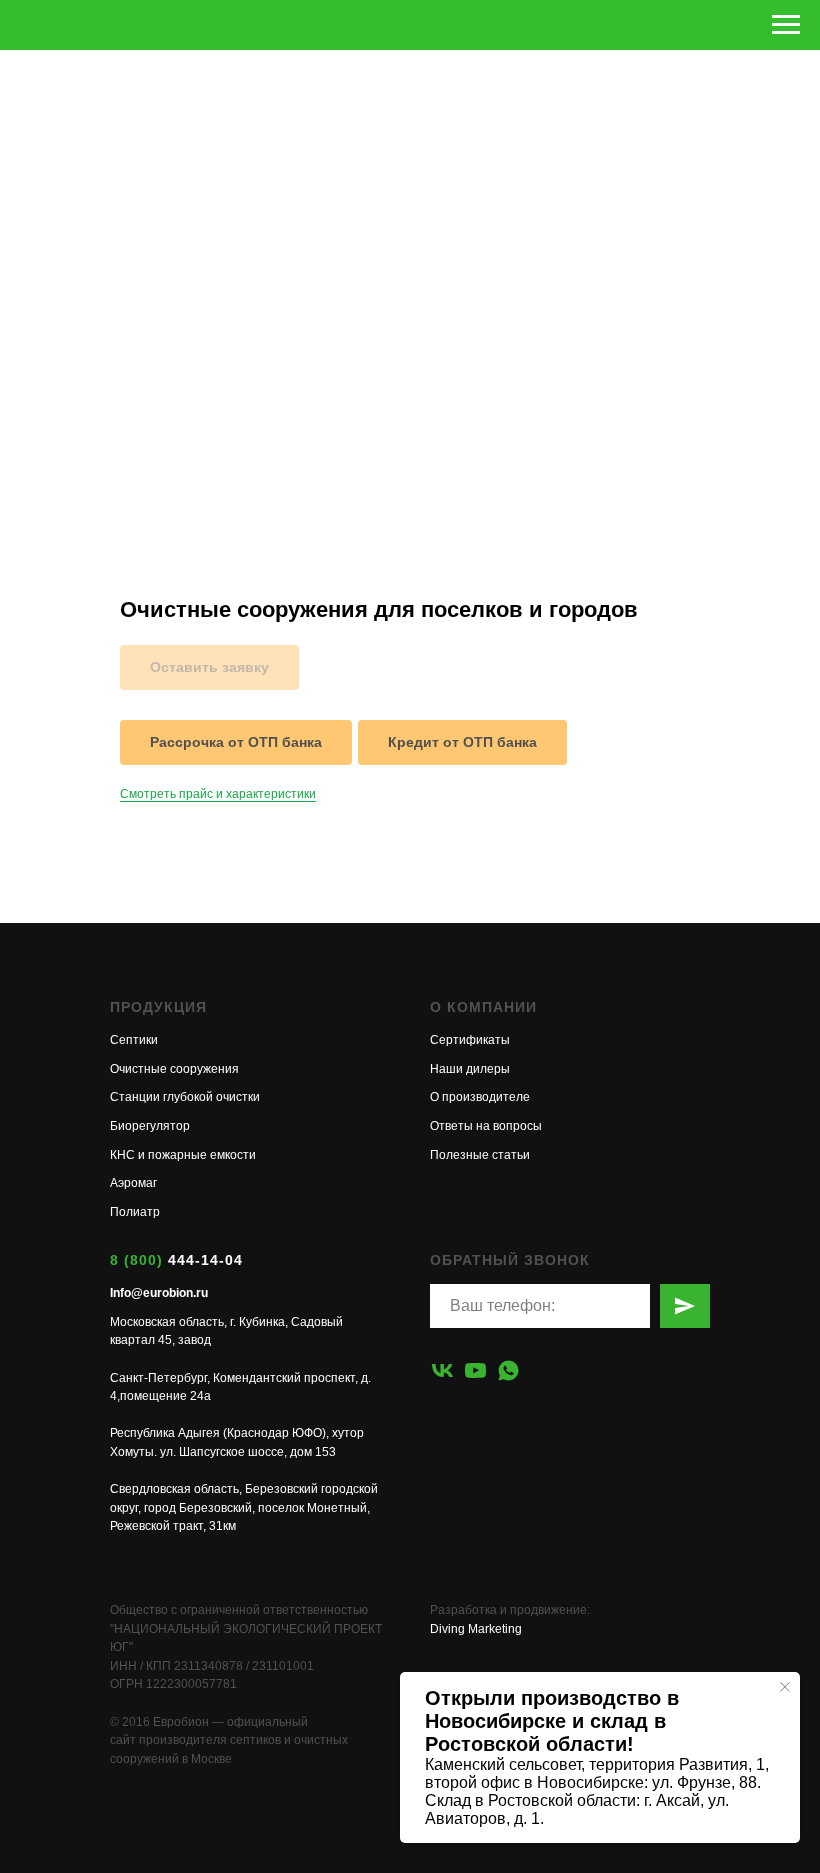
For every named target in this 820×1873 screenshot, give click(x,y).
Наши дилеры (470, 1069)
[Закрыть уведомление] (785, 1687)
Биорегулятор (150, 1126)
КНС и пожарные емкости (183, 1155)
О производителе (480, 1097)
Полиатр (135, 1212)
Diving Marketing (476, 1629)
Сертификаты (470, 1040)
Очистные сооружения (174, 1069)
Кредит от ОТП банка (462, 742)
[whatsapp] (508, 1370)
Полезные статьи (480, 1155)
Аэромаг (133, 1183)
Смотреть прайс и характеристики (218, 794)
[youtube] (475, 1370)
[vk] (442, 1370)
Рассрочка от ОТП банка (236, 742)
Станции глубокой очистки (185, 1097)
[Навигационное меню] (786, 25)
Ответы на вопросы (486, 1126)
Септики (134, 1040)
